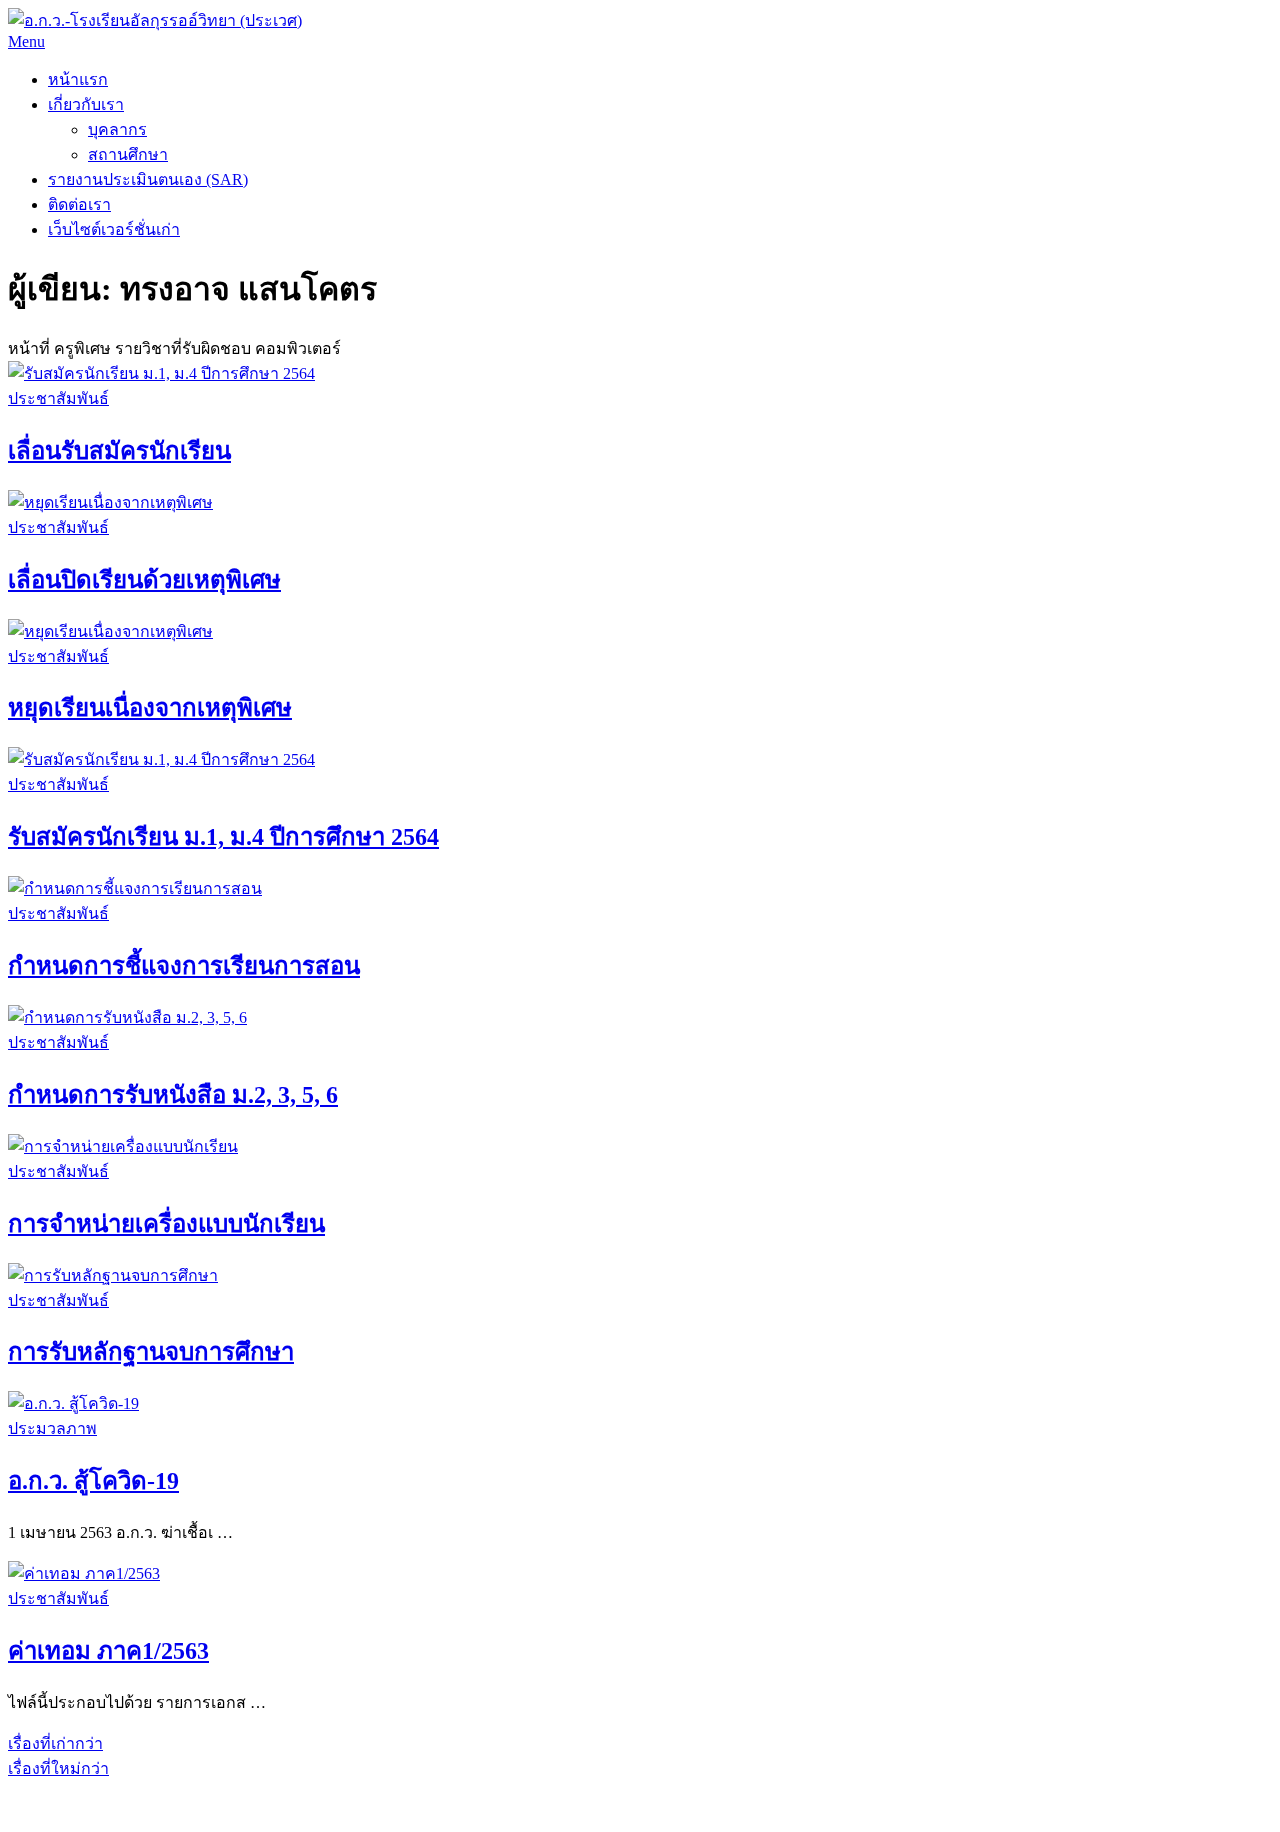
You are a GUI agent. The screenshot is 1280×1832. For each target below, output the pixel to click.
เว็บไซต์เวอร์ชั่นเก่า (114, 229)
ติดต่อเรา (79, 204)
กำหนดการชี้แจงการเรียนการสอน (184, 966)
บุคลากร (117, 129)
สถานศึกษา (128, 154)
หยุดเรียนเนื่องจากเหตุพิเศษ (150, 708)
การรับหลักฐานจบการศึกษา (151, 1352)
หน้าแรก (78, 79)
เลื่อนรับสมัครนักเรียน (119, 451)
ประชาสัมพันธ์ (58, 398)
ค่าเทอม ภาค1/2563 (108, 1651)
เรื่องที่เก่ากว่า (55, 1743)
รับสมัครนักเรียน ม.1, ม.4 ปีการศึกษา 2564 (223, 837)
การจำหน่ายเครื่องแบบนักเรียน (166, 1224)
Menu (26, 41)
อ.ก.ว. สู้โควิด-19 (93, 1481)
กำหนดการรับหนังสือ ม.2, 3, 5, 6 (173, 1095)
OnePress (452, 1793)
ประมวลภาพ (52, 1428)
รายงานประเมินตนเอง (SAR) (148, 179)
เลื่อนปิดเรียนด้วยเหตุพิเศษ (144, 580)
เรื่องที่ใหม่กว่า (58, 1768)
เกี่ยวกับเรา (86, 104)
